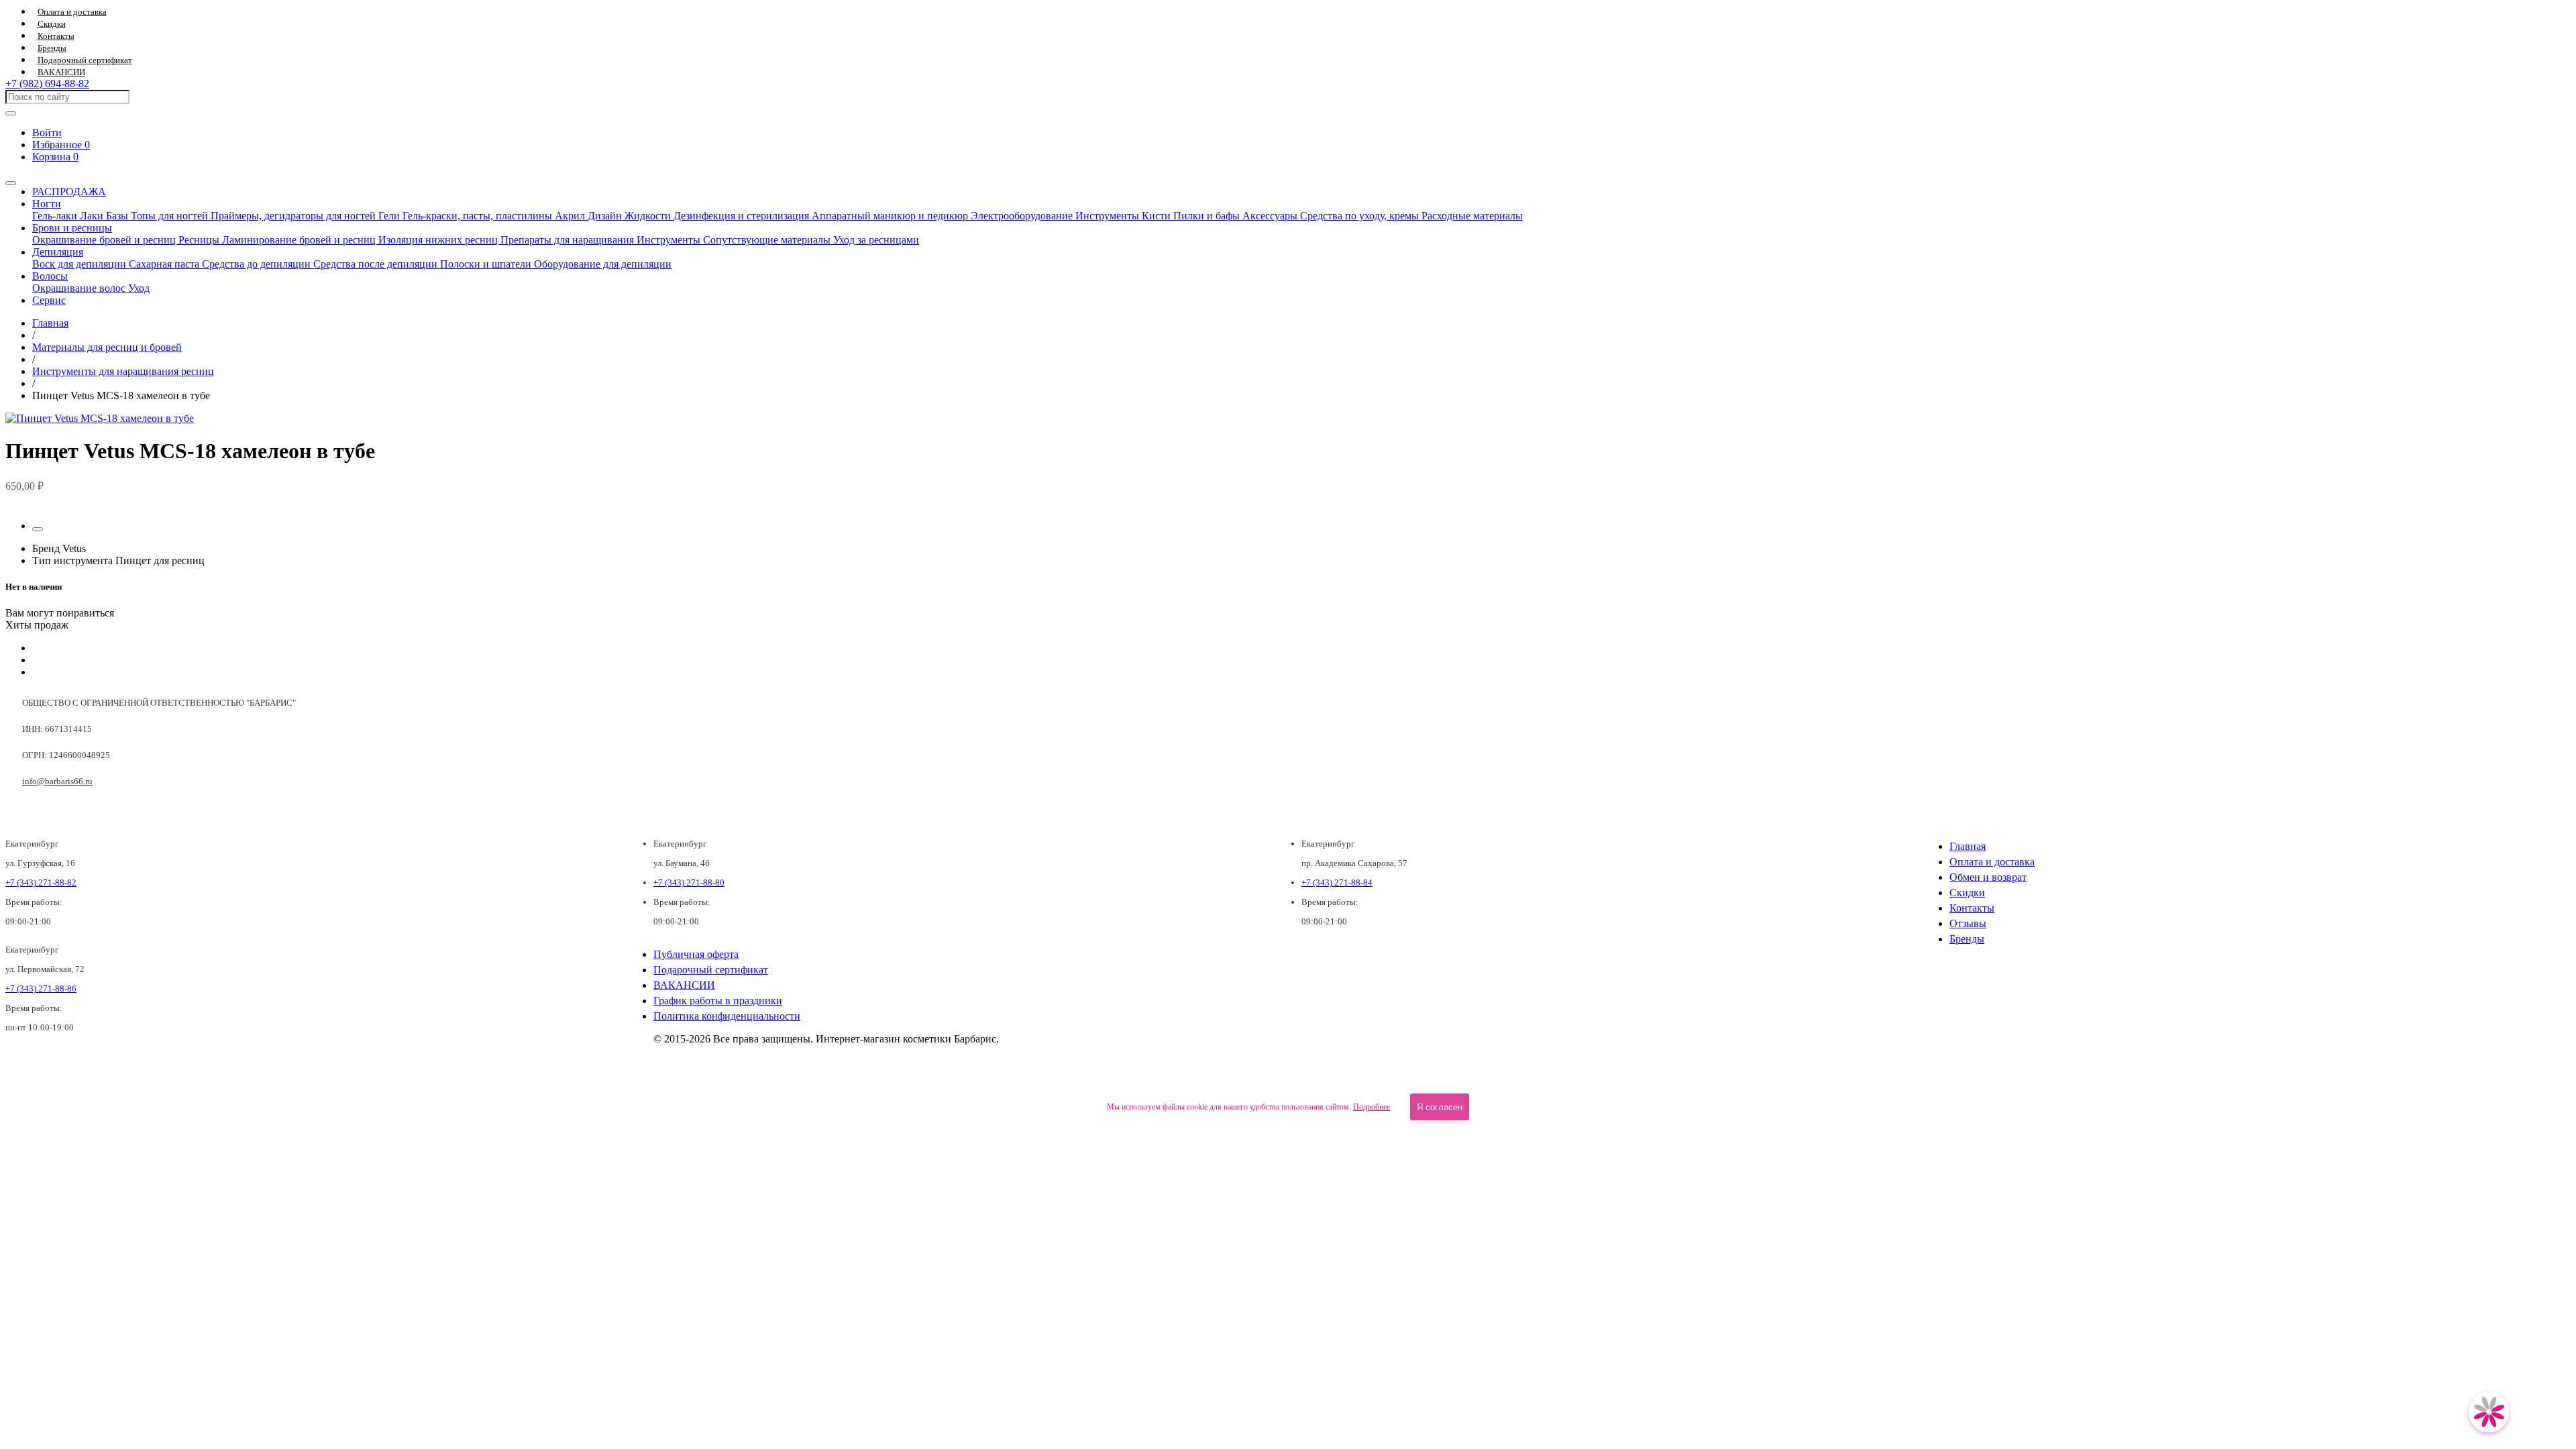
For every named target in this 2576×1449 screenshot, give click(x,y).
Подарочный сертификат (85, 60)
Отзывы (1968, 923)
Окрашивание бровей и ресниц (105, 240)
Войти (47, 132)
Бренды (52, 48)
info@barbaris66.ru (57, 781)
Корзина (55, 157)
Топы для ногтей (171, 216)
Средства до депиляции (258, 264)
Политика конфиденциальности (727, 1016)
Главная (1968, 846)
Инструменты (1109, 216)
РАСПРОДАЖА (69, 192)
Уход (139, 288)
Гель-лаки (56, 216)
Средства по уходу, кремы (1361, 216)
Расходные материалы (1472, 216)
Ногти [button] (47, 204)
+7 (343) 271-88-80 (689, 882)
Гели (390, 216)
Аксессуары (1271, 216)
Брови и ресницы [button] (72, 228)
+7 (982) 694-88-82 (47, 84)
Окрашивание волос (80, 288)
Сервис (49, 300)
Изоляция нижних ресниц (439, 240)
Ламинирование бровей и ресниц (300, 240)
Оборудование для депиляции (603, 264)
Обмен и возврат (1988, 877)
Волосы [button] (50, 276)
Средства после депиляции (377, 264)
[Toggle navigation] (11, 183)
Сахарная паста (165, 264)
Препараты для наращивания (569, 240)
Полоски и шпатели (487, 264)
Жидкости (649, 216)
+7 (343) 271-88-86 (41, 988)
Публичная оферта (696, 954)
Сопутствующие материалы (768, 240)
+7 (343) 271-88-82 (41, 882)
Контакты (56, 36)
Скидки (52, 24)
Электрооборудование (1023, 216)
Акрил (571, 216)
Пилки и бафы (1208, 216)
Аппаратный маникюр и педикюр (891, 216)
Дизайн (606, 216)
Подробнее (1372, 1107)
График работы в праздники (718, 1001)
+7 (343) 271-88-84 (1337, 882)
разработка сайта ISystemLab (2522, 1073)
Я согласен (1440, 1107)
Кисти (1158, 216)
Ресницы (200, 240)
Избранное (61, 145)
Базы (118, 216)
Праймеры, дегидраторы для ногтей (294, 216)
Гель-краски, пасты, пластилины (479, 216)
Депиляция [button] (58, 252)
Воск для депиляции (80, 264)
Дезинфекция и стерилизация (743, 216)
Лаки (93, 216)
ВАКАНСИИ (61, 72)
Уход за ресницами (876, 240)
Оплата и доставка (72, 12)
